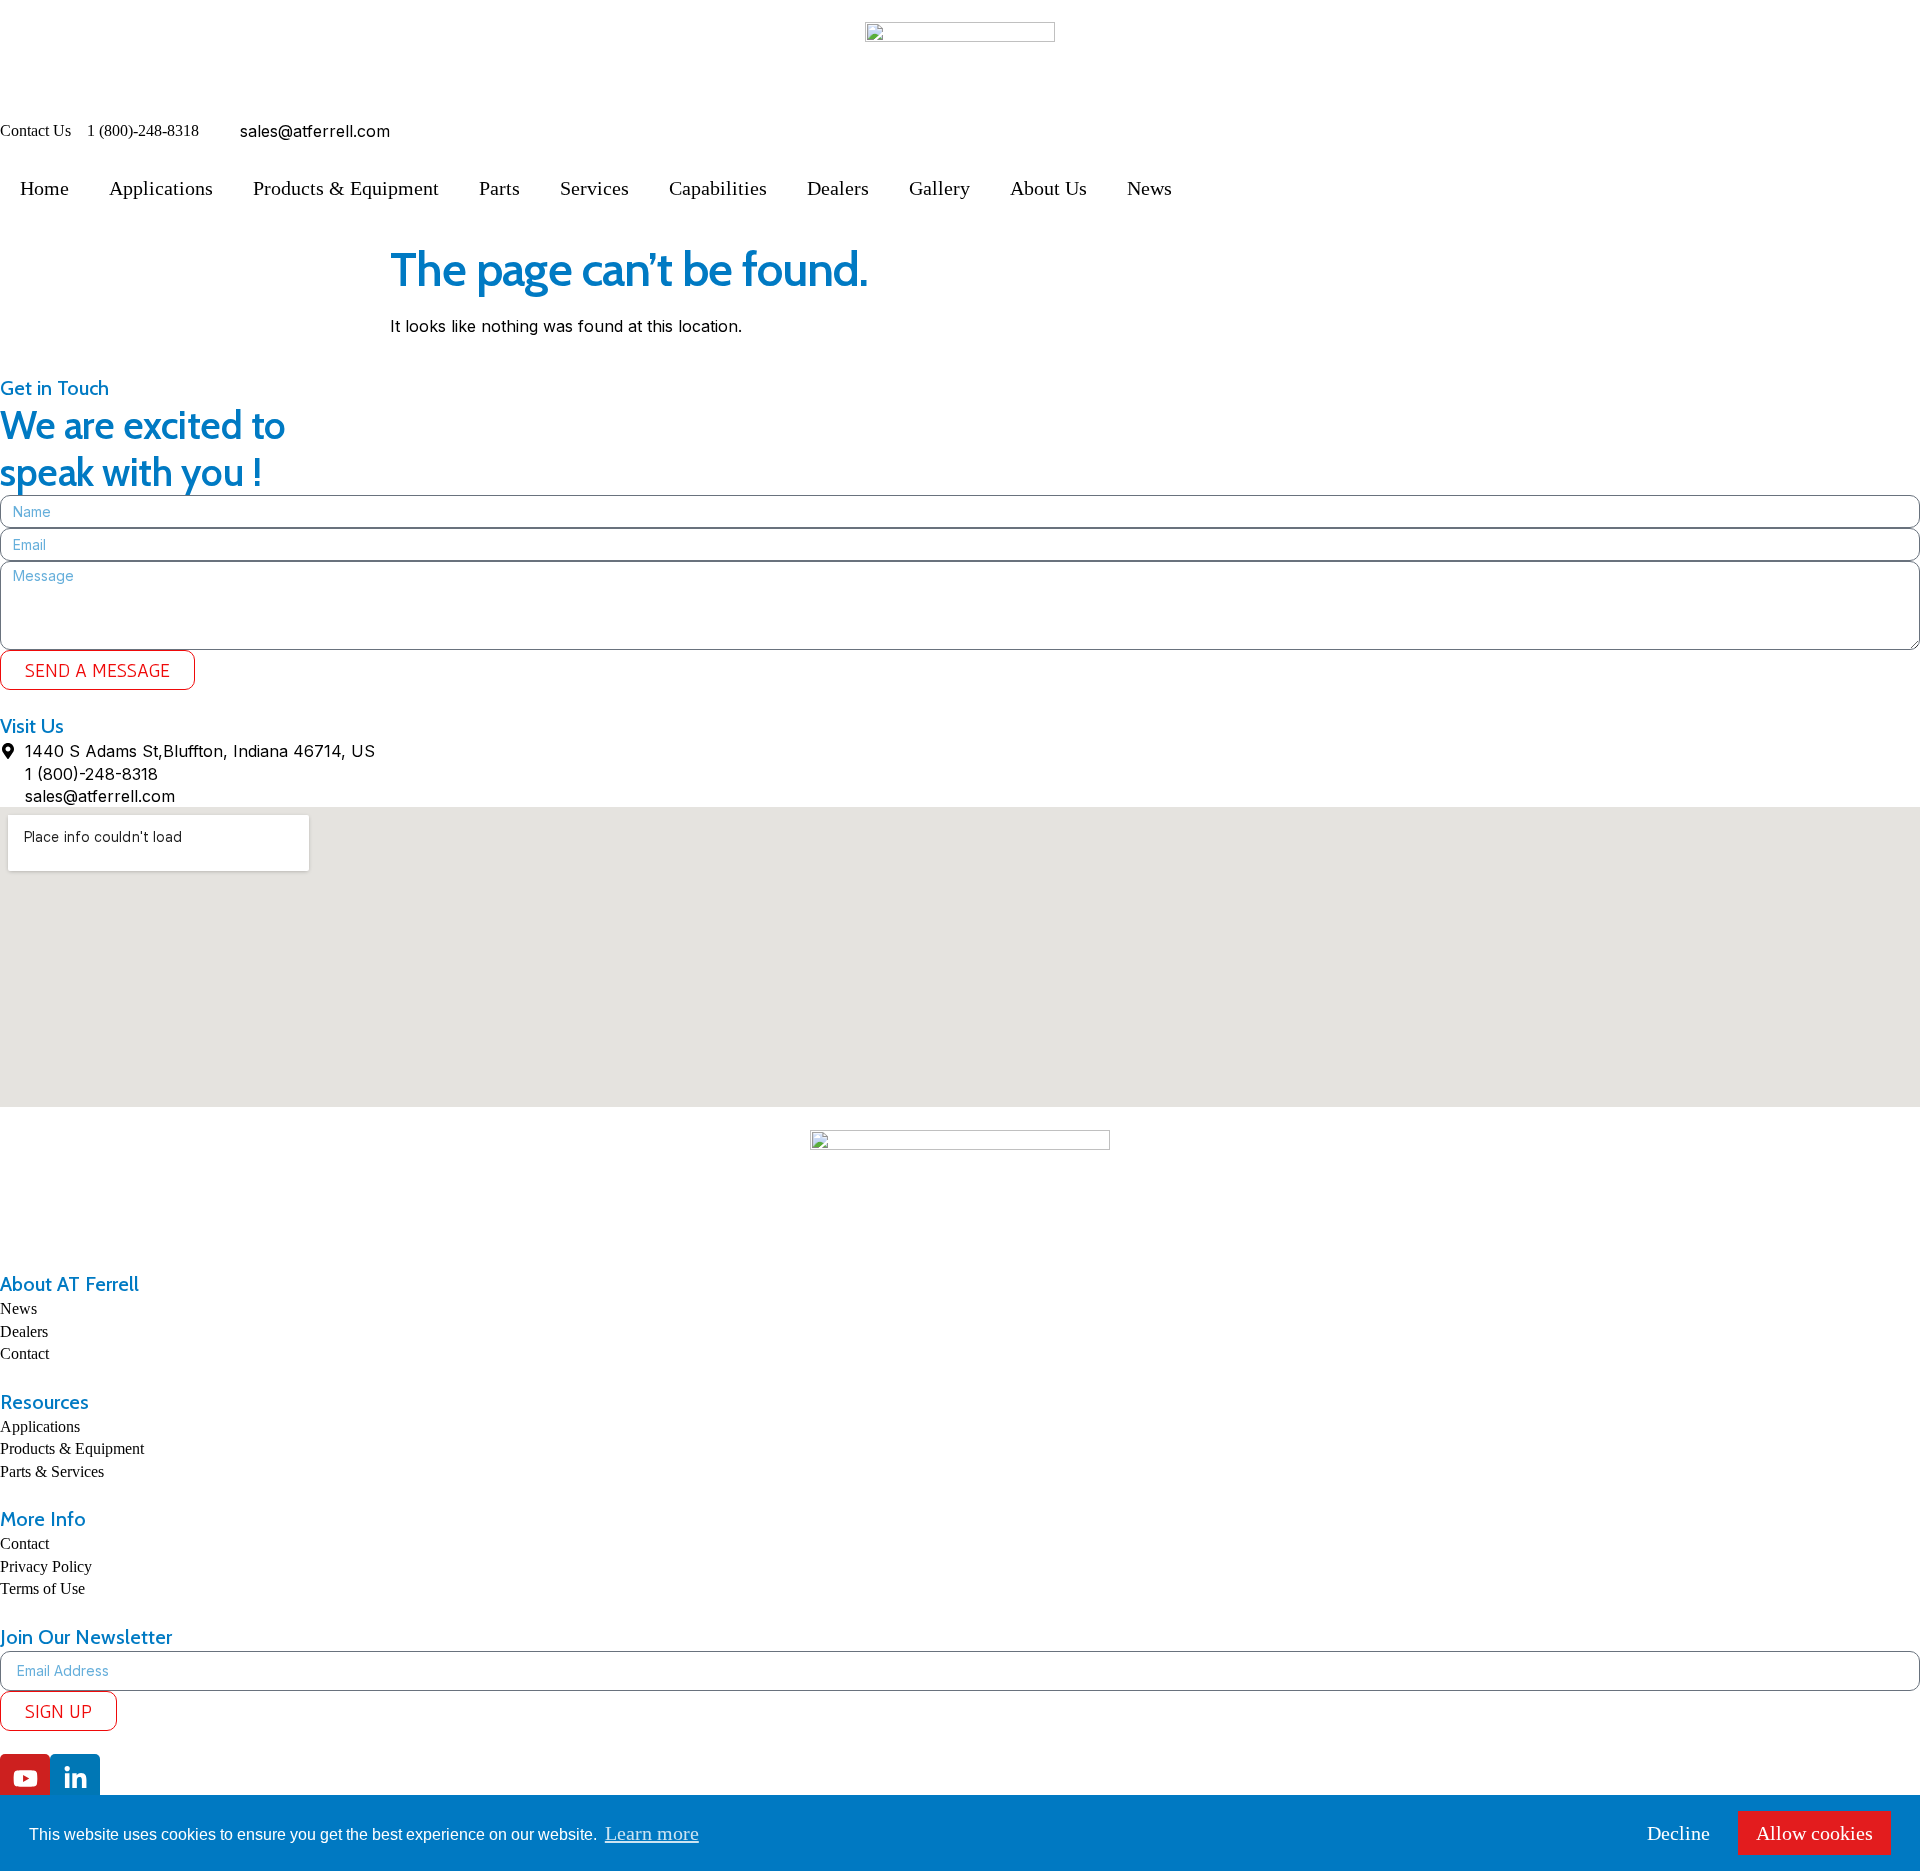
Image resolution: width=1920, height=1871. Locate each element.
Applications (161, 188)
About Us (1048, 188)
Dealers (838, 188)
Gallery (939, 188)
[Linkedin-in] (75, 1779)
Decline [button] (1678, 1833)
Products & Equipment (346, 188)
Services (594, 188)
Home (44, 188)
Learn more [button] (652, 1833)
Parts (499, 188)
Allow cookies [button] (1814, 1833)
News (1149, 188)
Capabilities (718, 188)
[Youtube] (25, 1779)
